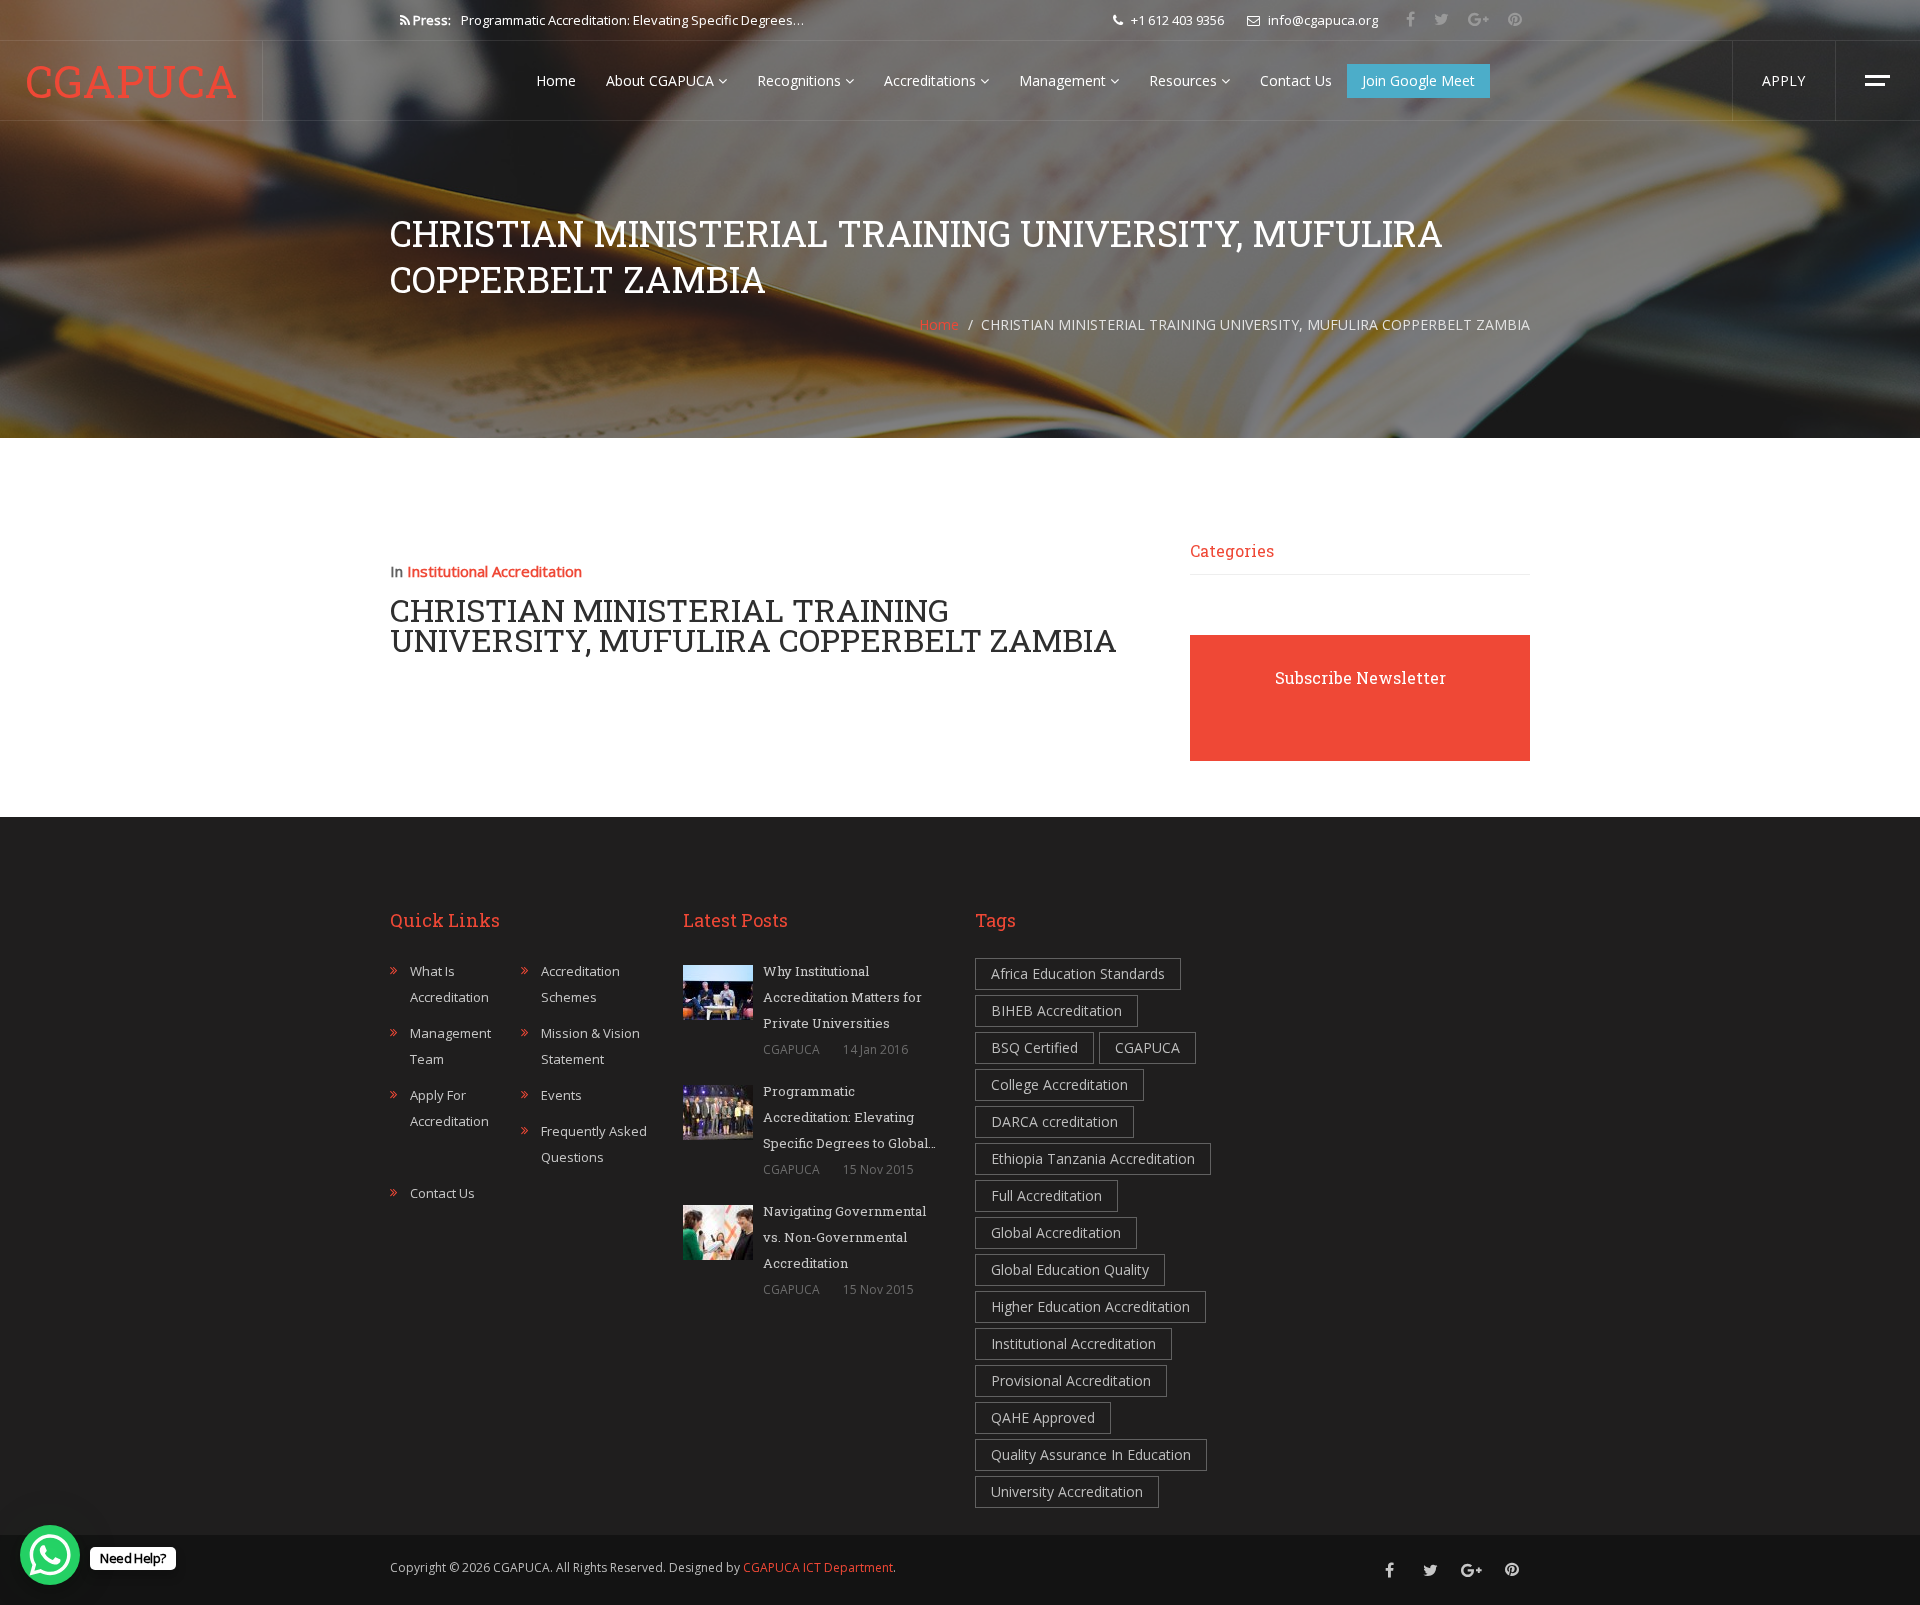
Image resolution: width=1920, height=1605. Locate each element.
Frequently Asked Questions (594, 1144)
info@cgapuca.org (1321, 20)
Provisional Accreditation (1071, 1380)
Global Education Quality (1070, 1269)
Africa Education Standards (1078, 973)
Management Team (450, 1046)
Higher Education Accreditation (1090, 1306)
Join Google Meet (1418, 80)
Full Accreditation (1046, 1195)
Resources (1185, 80)
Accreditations (932, 80)
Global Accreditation (1056, 1232)
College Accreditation (1059, 1084)
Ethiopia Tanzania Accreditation (1093, 1158)
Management (1064, 80)
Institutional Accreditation (494, 571)
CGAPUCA (131, 81)
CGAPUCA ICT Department (818, 1567)
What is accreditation (449, 984)
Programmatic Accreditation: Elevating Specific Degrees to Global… (849, 1117)
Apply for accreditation (449, 1108)
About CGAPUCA (662, 80)
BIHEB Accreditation (1056, 1010)
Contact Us (1296, 80)
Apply (1783, 80)
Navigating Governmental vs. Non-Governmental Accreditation (649, 20)
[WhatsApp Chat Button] (50, 1555)
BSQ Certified (1034, 1047)
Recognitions (801, 80)
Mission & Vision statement (590, 1046)
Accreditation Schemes (580, 984)
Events (561, 1095)
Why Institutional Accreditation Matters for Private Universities (842, 997)
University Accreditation (1067, 1491)
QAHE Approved (1043, 1417)
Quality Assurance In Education (1091, 1454)
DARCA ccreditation (1054, 1121)
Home (556, 80)
